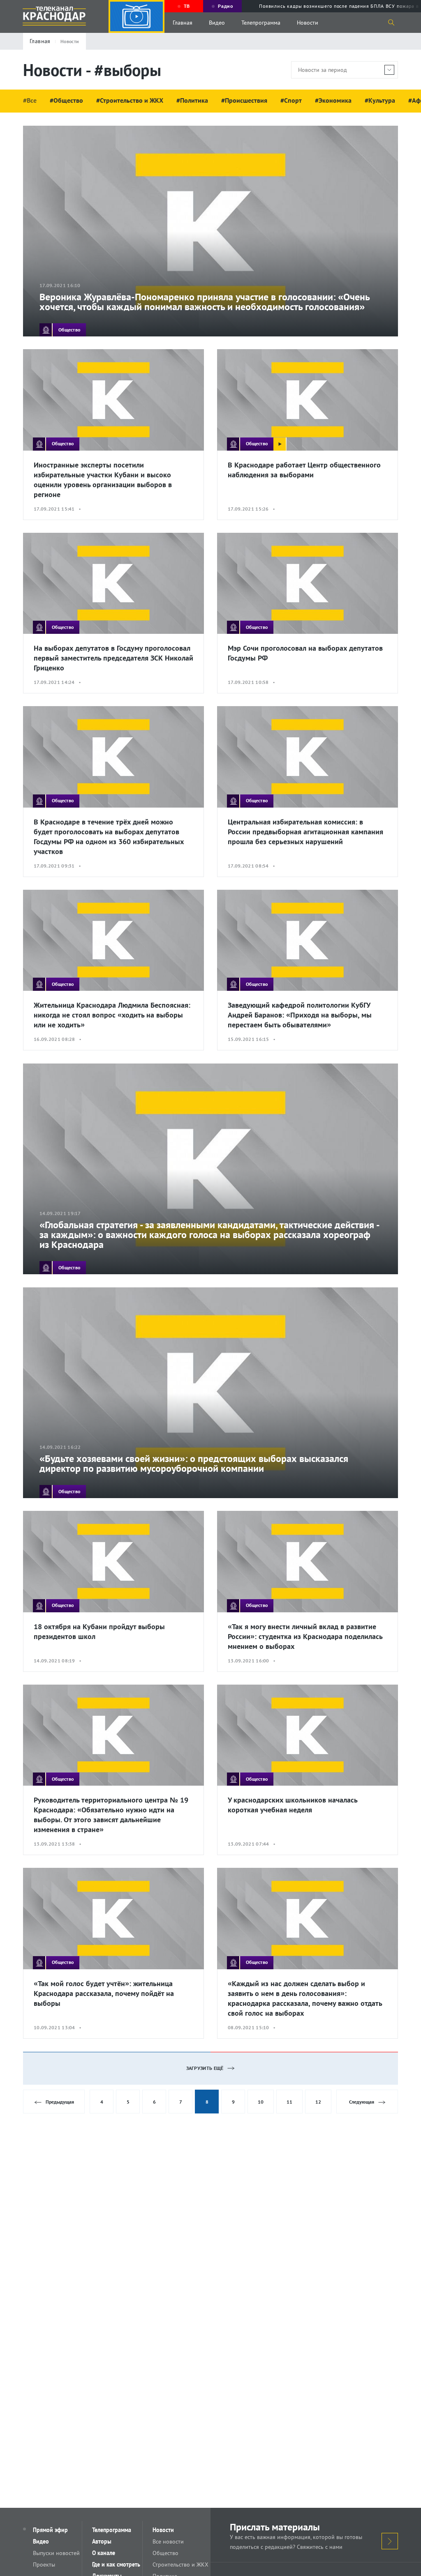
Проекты (44, 2564)
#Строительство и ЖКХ (130, 100)
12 (318, 2102)
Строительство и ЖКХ (180, 2564)
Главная (183, 23)
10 (261, 2102)
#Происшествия (244, 100)
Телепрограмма (261, 23)
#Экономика (333, 100)
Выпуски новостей (56, 2553)
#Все (30, 100)
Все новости (168, 2541)
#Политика (192, 100)
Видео (217, 23)
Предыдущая (60, 2102)
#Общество (66, 100)
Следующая (362, 2102)
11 (289, 2102)
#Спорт (291, 100)
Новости (308, 23)
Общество (165, 2553)
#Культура (380, 100)
